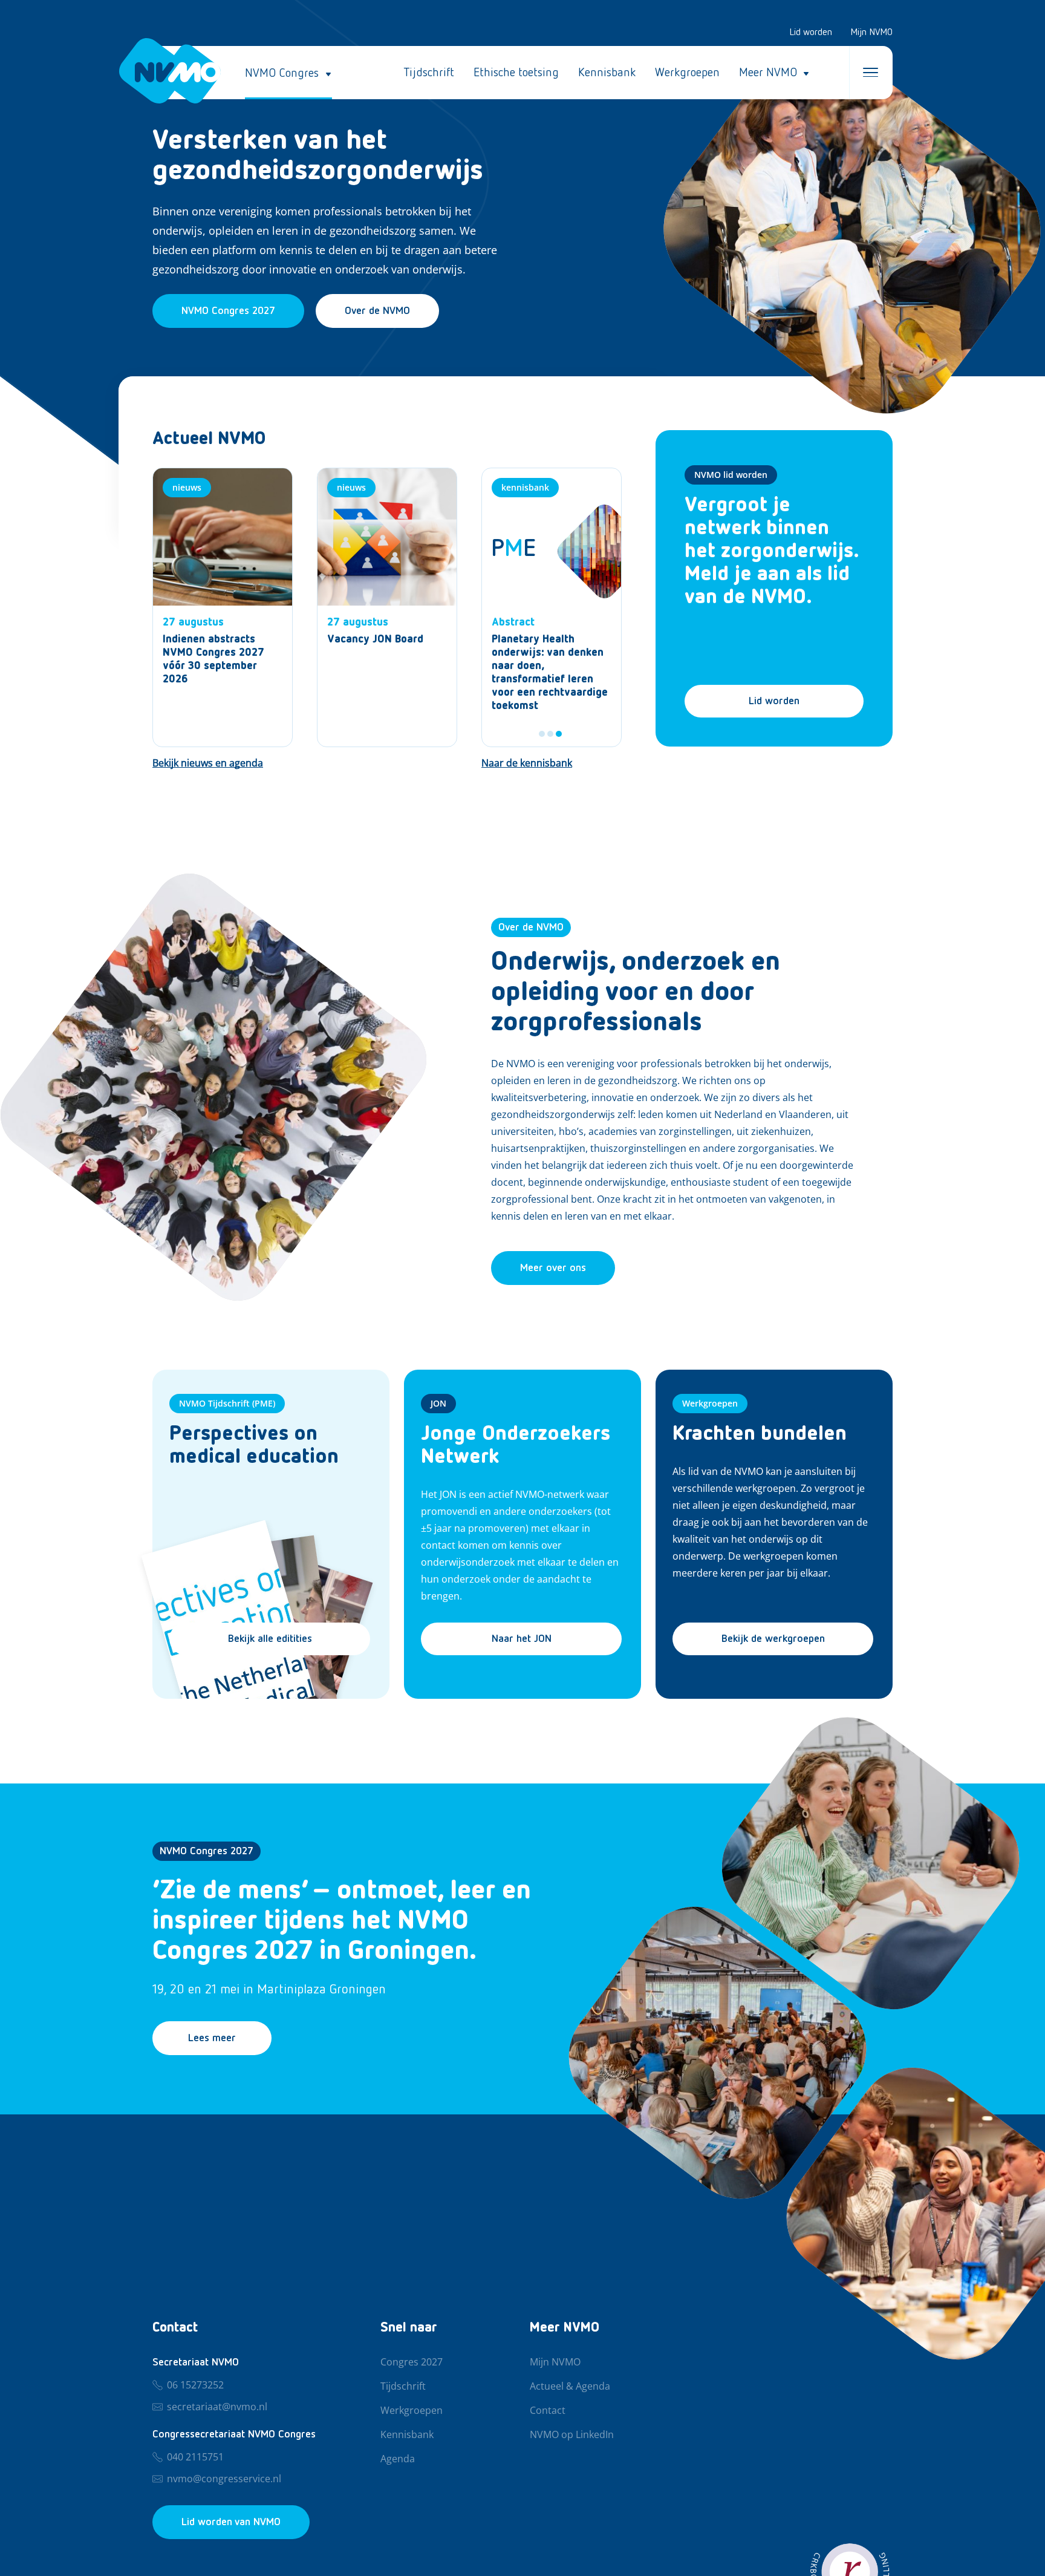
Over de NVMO (377, 311)
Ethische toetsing (516, 73)
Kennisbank (607, 73)
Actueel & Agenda (570, 2387)
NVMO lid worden (731, 475)
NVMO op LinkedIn (572, 2435)
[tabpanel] (552, 607)
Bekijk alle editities (270, 1639)
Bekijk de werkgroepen (773, 1639)
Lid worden (811, 33)
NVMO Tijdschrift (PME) (227, 1403)
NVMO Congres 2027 (207, 1851)
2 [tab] (550, 734)
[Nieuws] (223, 607)
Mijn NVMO (871, 33)
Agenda (398, 2459)
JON (438, 1403)
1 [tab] (542, 734)
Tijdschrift (429, 73)
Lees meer (212, 2038)
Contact (548, 2411)
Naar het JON (522, 1639)
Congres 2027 (412, 2362)
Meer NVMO (768, 73)
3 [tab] (559, 734)
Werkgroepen (687, 73)
